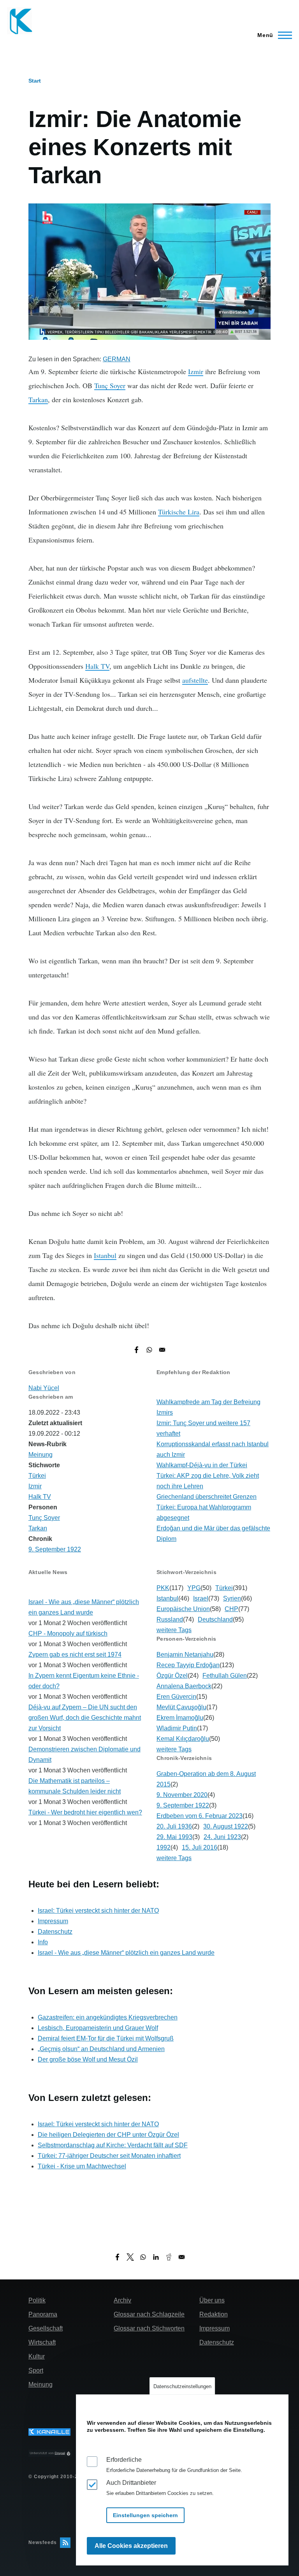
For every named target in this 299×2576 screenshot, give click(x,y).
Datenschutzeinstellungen (182, 2386)
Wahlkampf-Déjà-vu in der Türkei (202, 1465)
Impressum (53, 1921)
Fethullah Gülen (225, 1676)
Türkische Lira (179, 512)
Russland (170, 1619)
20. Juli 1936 (174, 1826)
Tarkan (38, 399)
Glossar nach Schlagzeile (149, 2314)
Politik (37, 2300)
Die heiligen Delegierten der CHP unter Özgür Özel (108, 2135)
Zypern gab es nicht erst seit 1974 (75, 1655)
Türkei (37, 1476)
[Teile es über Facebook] (136, 1350)
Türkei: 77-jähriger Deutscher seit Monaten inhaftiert (109, 2156)
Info (43, 1942)
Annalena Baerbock (184, 1686)
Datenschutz (55, 1932)
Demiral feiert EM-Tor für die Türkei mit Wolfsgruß (106, 2038)
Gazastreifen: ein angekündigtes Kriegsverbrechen (108, 2017)
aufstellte (195, 680)
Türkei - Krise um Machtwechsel (82, 2166)
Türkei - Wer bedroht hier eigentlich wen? (85, 1812)
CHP (231, 1609)
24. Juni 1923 (222, 1837)
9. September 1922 (55, 1549)
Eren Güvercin (176, 1697)
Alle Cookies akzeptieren (131, 2546)
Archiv (122, 2300)
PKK (163, 1588)
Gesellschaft (46, 2328)
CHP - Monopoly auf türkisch (68, 1633)
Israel (201, 1598)
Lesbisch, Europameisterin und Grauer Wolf (98, 2028)
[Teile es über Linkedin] (156, 2257)
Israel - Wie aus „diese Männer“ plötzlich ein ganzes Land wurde (126, 1953)
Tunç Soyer (110, 385)
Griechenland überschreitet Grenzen (207, 1497)
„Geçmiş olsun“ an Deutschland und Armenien (101, 2049)
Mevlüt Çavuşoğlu (181, 1707)
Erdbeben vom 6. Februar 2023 (200, 1816)
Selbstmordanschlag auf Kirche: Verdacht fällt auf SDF (113, 2145)
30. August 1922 (226, 1826)
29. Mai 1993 (174, 1837)
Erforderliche (124, 2460)
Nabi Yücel (44, 1388)
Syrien (232, 1598)
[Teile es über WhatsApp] (149, 1350)
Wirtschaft (42, 2342)
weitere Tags (174, 1630)
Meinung (40, 1455)
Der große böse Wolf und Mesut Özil (88, 2059)
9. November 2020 (182, 1795)
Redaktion (214, 2314)
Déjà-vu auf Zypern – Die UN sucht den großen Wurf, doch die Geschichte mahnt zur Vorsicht (85, 1718)
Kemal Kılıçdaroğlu (183, 1739)
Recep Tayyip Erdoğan (188, 1665)
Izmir (196, 371)
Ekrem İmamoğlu (180, 1718)
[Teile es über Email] (162, 1350)
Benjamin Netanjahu (185, 1655)
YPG (194, 1588)
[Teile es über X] (130, 2257)
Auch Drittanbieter (131, 2483)
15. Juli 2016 (200, 1847)
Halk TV (97, 666)
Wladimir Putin (177, 1728)
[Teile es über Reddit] (169, 2257)
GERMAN (117, 359)
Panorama (43, 2314)
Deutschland (215, 1619)
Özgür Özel (172, 1676)
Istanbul (105, 1255)
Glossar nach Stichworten (149, 2328)
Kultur (37, 2356)
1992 (164, 1847)
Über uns (212, 2300)
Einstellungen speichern (145, 2515)
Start (35, 81)
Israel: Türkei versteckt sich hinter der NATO (98, 1911)
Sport (36, 2370)
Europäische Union (183, 1609)
